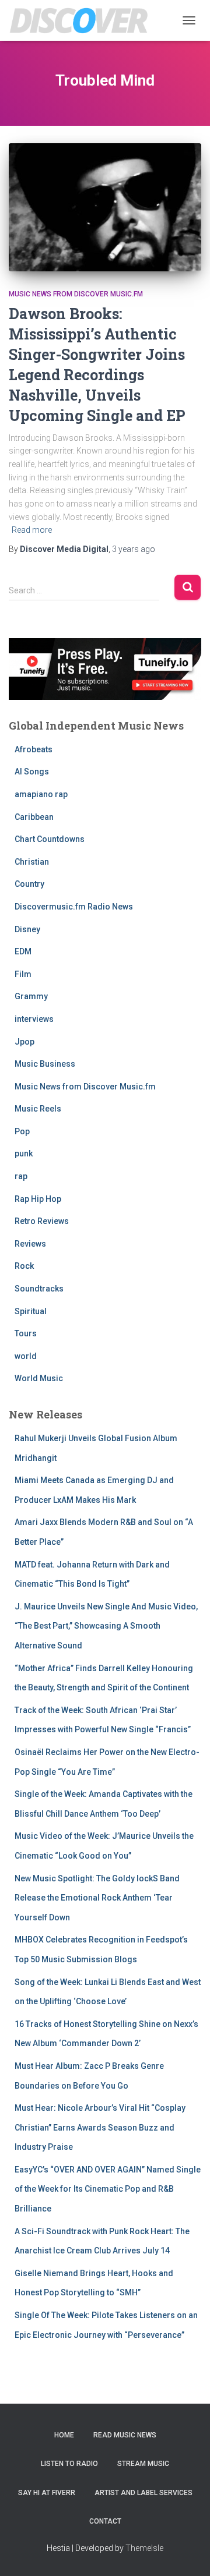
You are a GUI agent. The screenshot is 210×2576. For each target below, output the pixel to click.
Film (23, 974)
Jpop (24, 1042)
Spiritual (31, 1311)
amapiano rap (41, 794)
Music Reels (38, 1109)
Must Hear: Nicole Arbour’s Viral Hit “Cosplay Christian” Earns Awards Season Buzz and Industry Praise (100, 2127)
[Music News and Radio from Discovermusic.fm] (83, 20)
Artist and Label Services (143, 2493)
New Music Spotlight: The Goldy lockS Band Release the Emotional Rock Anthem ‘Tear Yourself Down (97, 1898)
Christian (32, 862)
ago (134, 549)
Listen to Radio (69, 2464)
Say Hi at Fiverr (47, 2493)
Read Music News (125, 2435)
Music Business (45, 1064)
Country (29, 884)
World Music (39, 1378)
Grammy (31, 996)
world (26, 1356)
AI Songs (32, 772)
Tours (26, 1333)
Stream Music (143, 2464)
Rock (24, 1266)
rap (21, 1176)
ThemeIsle (144, 2548)
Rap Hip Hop (38, 1199)
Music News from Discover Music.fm (76, 294)
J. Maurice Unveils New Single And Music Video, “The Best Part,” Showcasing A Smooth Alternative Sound (106, 1626)
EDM (23, 951)
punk (24, 1153)
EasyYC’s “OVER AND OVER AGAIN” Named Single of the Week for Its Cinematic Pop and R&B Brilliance (108, 2189)
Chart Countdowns (50, 839)
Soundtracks (39, 1289)
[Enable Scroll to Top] (187, 2553)
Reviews (30, 1244)
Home (64, 2435)
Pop (22, 1131)
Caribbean (34, 817)
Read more (32, 530)
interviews (34, 1019)
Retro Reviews (42, 1221)
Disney (27, 929)
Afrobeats (34, 749)
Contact (105, 2521)
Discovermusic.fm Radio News (74, 907)
